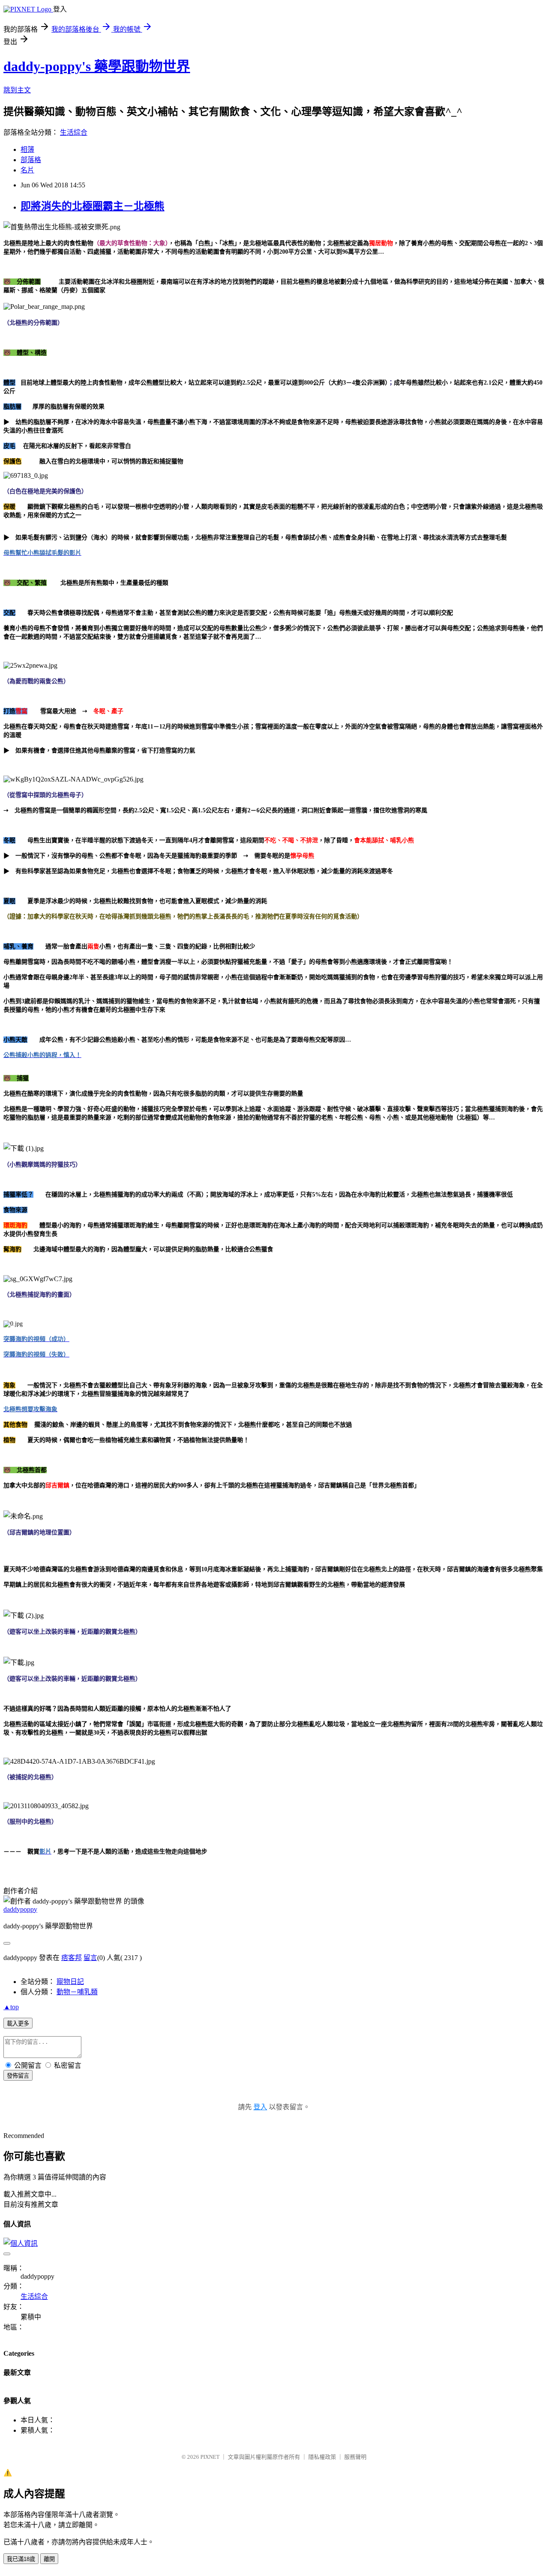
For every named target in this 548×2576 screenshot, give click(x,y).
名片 (27, 170)
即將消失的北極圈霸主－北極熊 (92, 206)
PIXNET (210, 2457)
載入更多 (18, 2024)
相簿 (27, 150)
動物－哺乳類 (77, 1992)
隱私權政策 (322, 2457)
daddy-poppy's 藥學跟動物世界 (97, 66)
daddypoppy (20, 1909)
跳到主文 (17, 90)
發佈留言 (18, 2076)
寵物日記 (70, 1982)
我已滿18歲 (21, 2559)
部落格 (31, 160)
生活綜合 (74, 132)
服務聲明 (355, 2457)
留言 (90, 1958)
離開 (49, 2559)
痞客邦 (71, 1958)
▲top (11, 2007)
